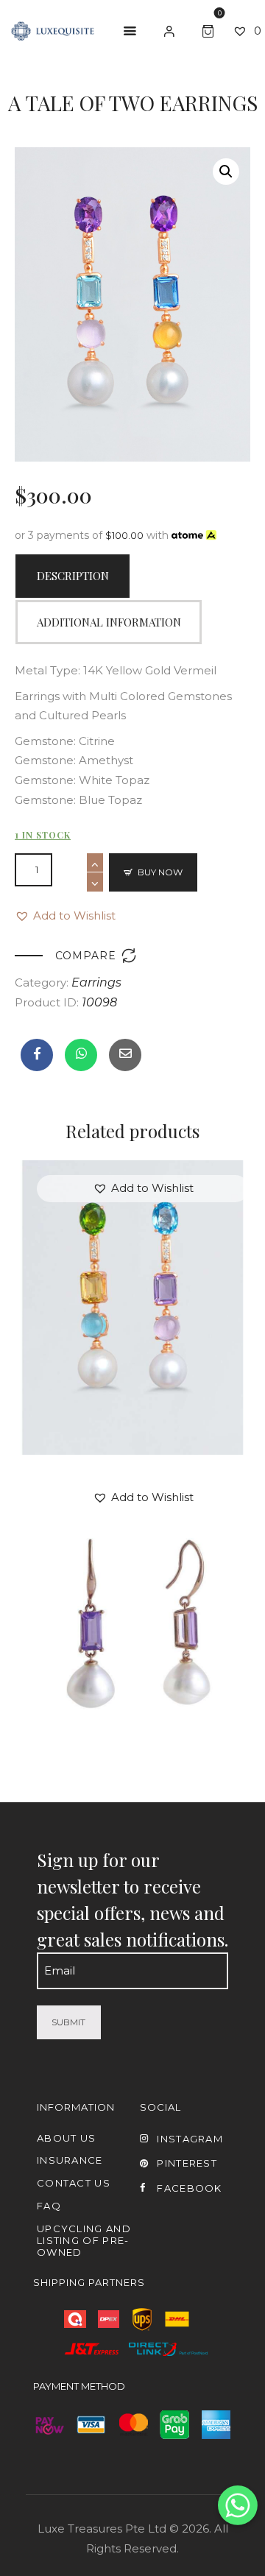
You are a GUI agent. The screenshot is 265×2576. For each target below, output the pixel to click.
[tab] (73, 576)
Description (73, 576)
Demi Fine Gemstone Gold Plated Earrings (133, 1302)
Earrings (96, 982)
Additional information (109, 622)
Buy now (160, 872)
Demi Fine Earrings (132, 1601)
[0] (211, 29)
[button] (65, 916)
